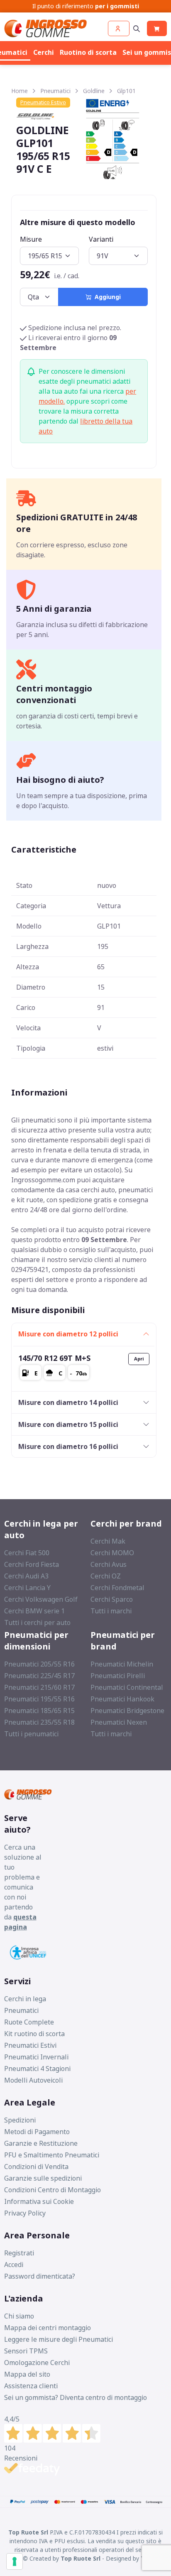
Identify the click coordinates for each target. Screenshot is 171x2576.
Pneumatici (55, 91)
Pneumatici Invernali (36, 2057)
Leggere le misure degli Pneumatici (59, 2339)
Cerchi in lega (25, 1999)
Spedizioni (20, 2120)
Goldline (94, 91)
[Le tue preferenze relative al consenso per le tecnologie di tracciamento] (15, 2561)
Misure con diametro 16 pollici (68, 1446)
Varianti (101, 239)
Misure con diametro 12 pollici (68, 1334)
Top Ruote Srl (81, 2558)
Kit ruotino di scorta (34, 2034)
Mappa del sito (27, 2374)
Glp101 (126, 91)
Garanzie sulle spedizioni (43, 2178)
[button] (119, 28)
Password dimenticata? (40, 2276)
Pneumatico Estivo (43, 102)
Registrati (19, 2253)
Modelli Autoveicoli (33, 2080)
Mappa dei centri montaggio (48, 2328)
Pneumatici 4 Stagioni (37, 2069)
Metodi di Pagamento (37, 2132)
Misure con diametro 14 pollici (68, 1402)
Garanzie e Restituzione (41, 2143)
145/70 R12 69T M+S (54, 1358)
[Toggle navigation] (137, 28)
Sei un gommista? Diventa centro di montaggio (76, 2397)
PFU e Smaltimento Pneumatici (52, 2155)
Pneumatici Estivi (30, 2045)
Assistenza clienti (31, 2386)
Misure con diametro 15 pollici (68, 1424)
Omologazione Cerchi (37, 2363)
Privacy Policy (25, 2213)
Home (20, 91)
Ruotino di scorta (88, 52)
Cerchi (44, 52)
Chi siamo (19, 2316)
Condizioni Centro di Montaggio (53, 2190)
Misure (31, 239)
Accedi (14, 2265)
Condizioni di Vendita (36, 2167)
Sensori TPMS (26, 2351)
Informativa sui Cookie (39, 2201)
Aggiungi (106, 297)
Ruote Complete (29, 2022)
